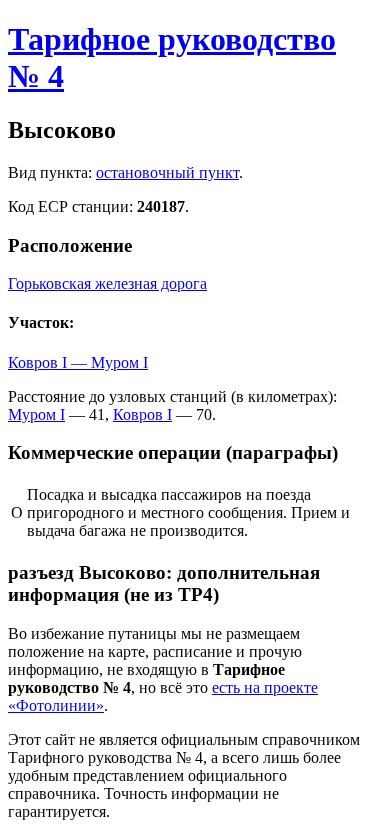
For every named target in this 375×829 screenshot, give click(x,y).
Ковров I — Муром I (78, 362)
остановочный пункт (167, 172)
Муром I (36, 414)
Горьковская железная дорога (107, 283)
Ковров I (142, 414)
